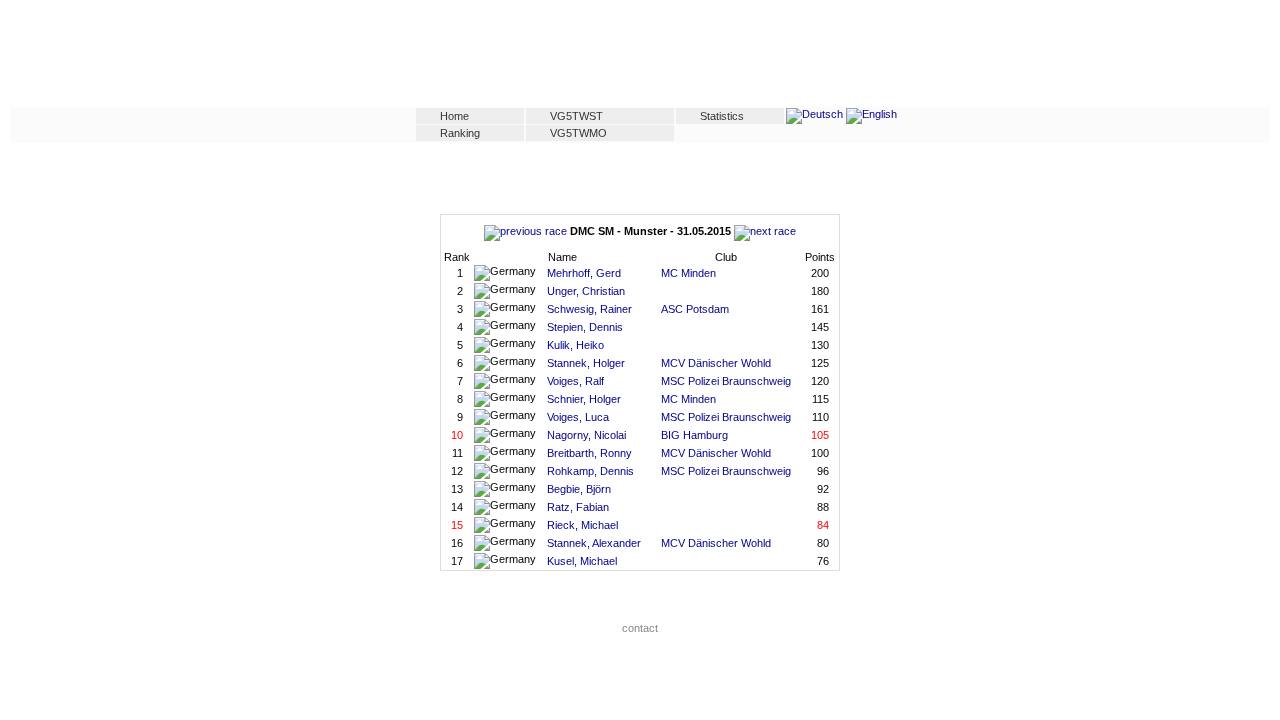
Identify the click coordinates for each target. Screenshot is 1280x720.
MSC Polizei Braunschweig (726, 381)
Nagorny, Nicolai (586, 435)
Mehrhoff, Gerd (584, 273)
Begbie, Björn (579, 489)
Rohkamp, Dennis (590, 471)
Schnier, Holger (584, 399)
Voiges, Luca (578, 417)
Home (454, 116)
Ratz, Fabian (578, 507)
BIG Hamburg (694, 435)
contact (640, 628)
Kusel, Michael (582, 561)
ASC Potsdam (695, 309)
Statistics (722, 116)
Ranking (460, 133)
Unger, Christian (586, 291)
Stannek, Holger (586, 363)
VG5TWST (576, 116)
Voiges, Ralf (575, 381)
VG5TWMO (578, 133)
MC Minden (688, 273)
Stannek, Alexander (594, 543)
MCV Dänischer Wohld (716, 363)
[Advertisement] (640, 57)
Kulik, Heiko (575, 345)
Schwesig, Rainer (589, 309)
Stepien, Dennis (585, 327)
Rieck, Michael (582, 525)
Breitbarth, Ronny (589, 453)
